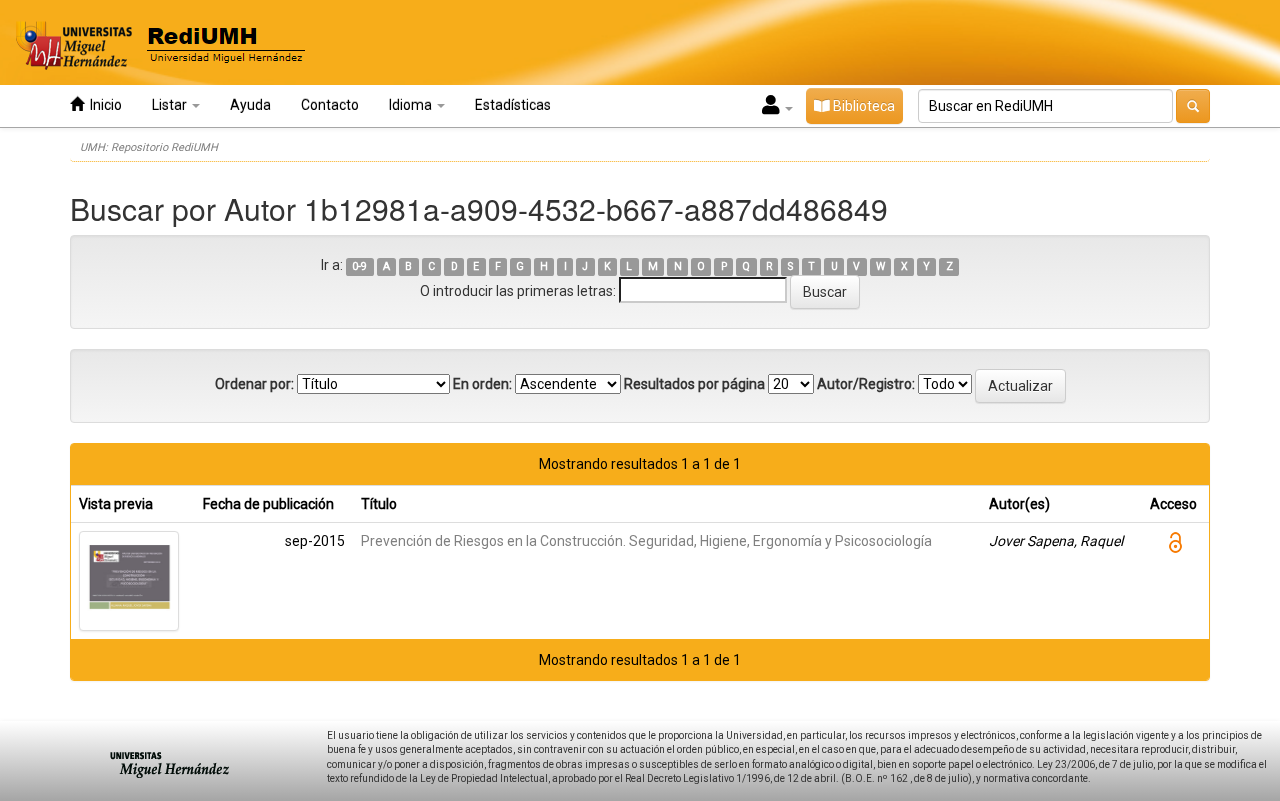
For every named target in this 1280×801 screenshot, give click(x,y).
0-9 (359, 266)
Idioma (412, 105)
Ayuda (250, 105)
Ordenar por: (254, 384)
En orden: (482, 384)
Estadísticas (513, 105)
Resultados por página (694, 384)
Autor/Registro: (866, 384)
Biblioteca (862, 106)
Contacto (330, 105)
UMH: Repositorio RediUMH (149, 147)
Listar (171, 105)
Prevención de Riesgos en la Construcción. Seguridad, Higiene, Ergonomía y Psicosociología (646, 541)
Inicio (103, 105)
